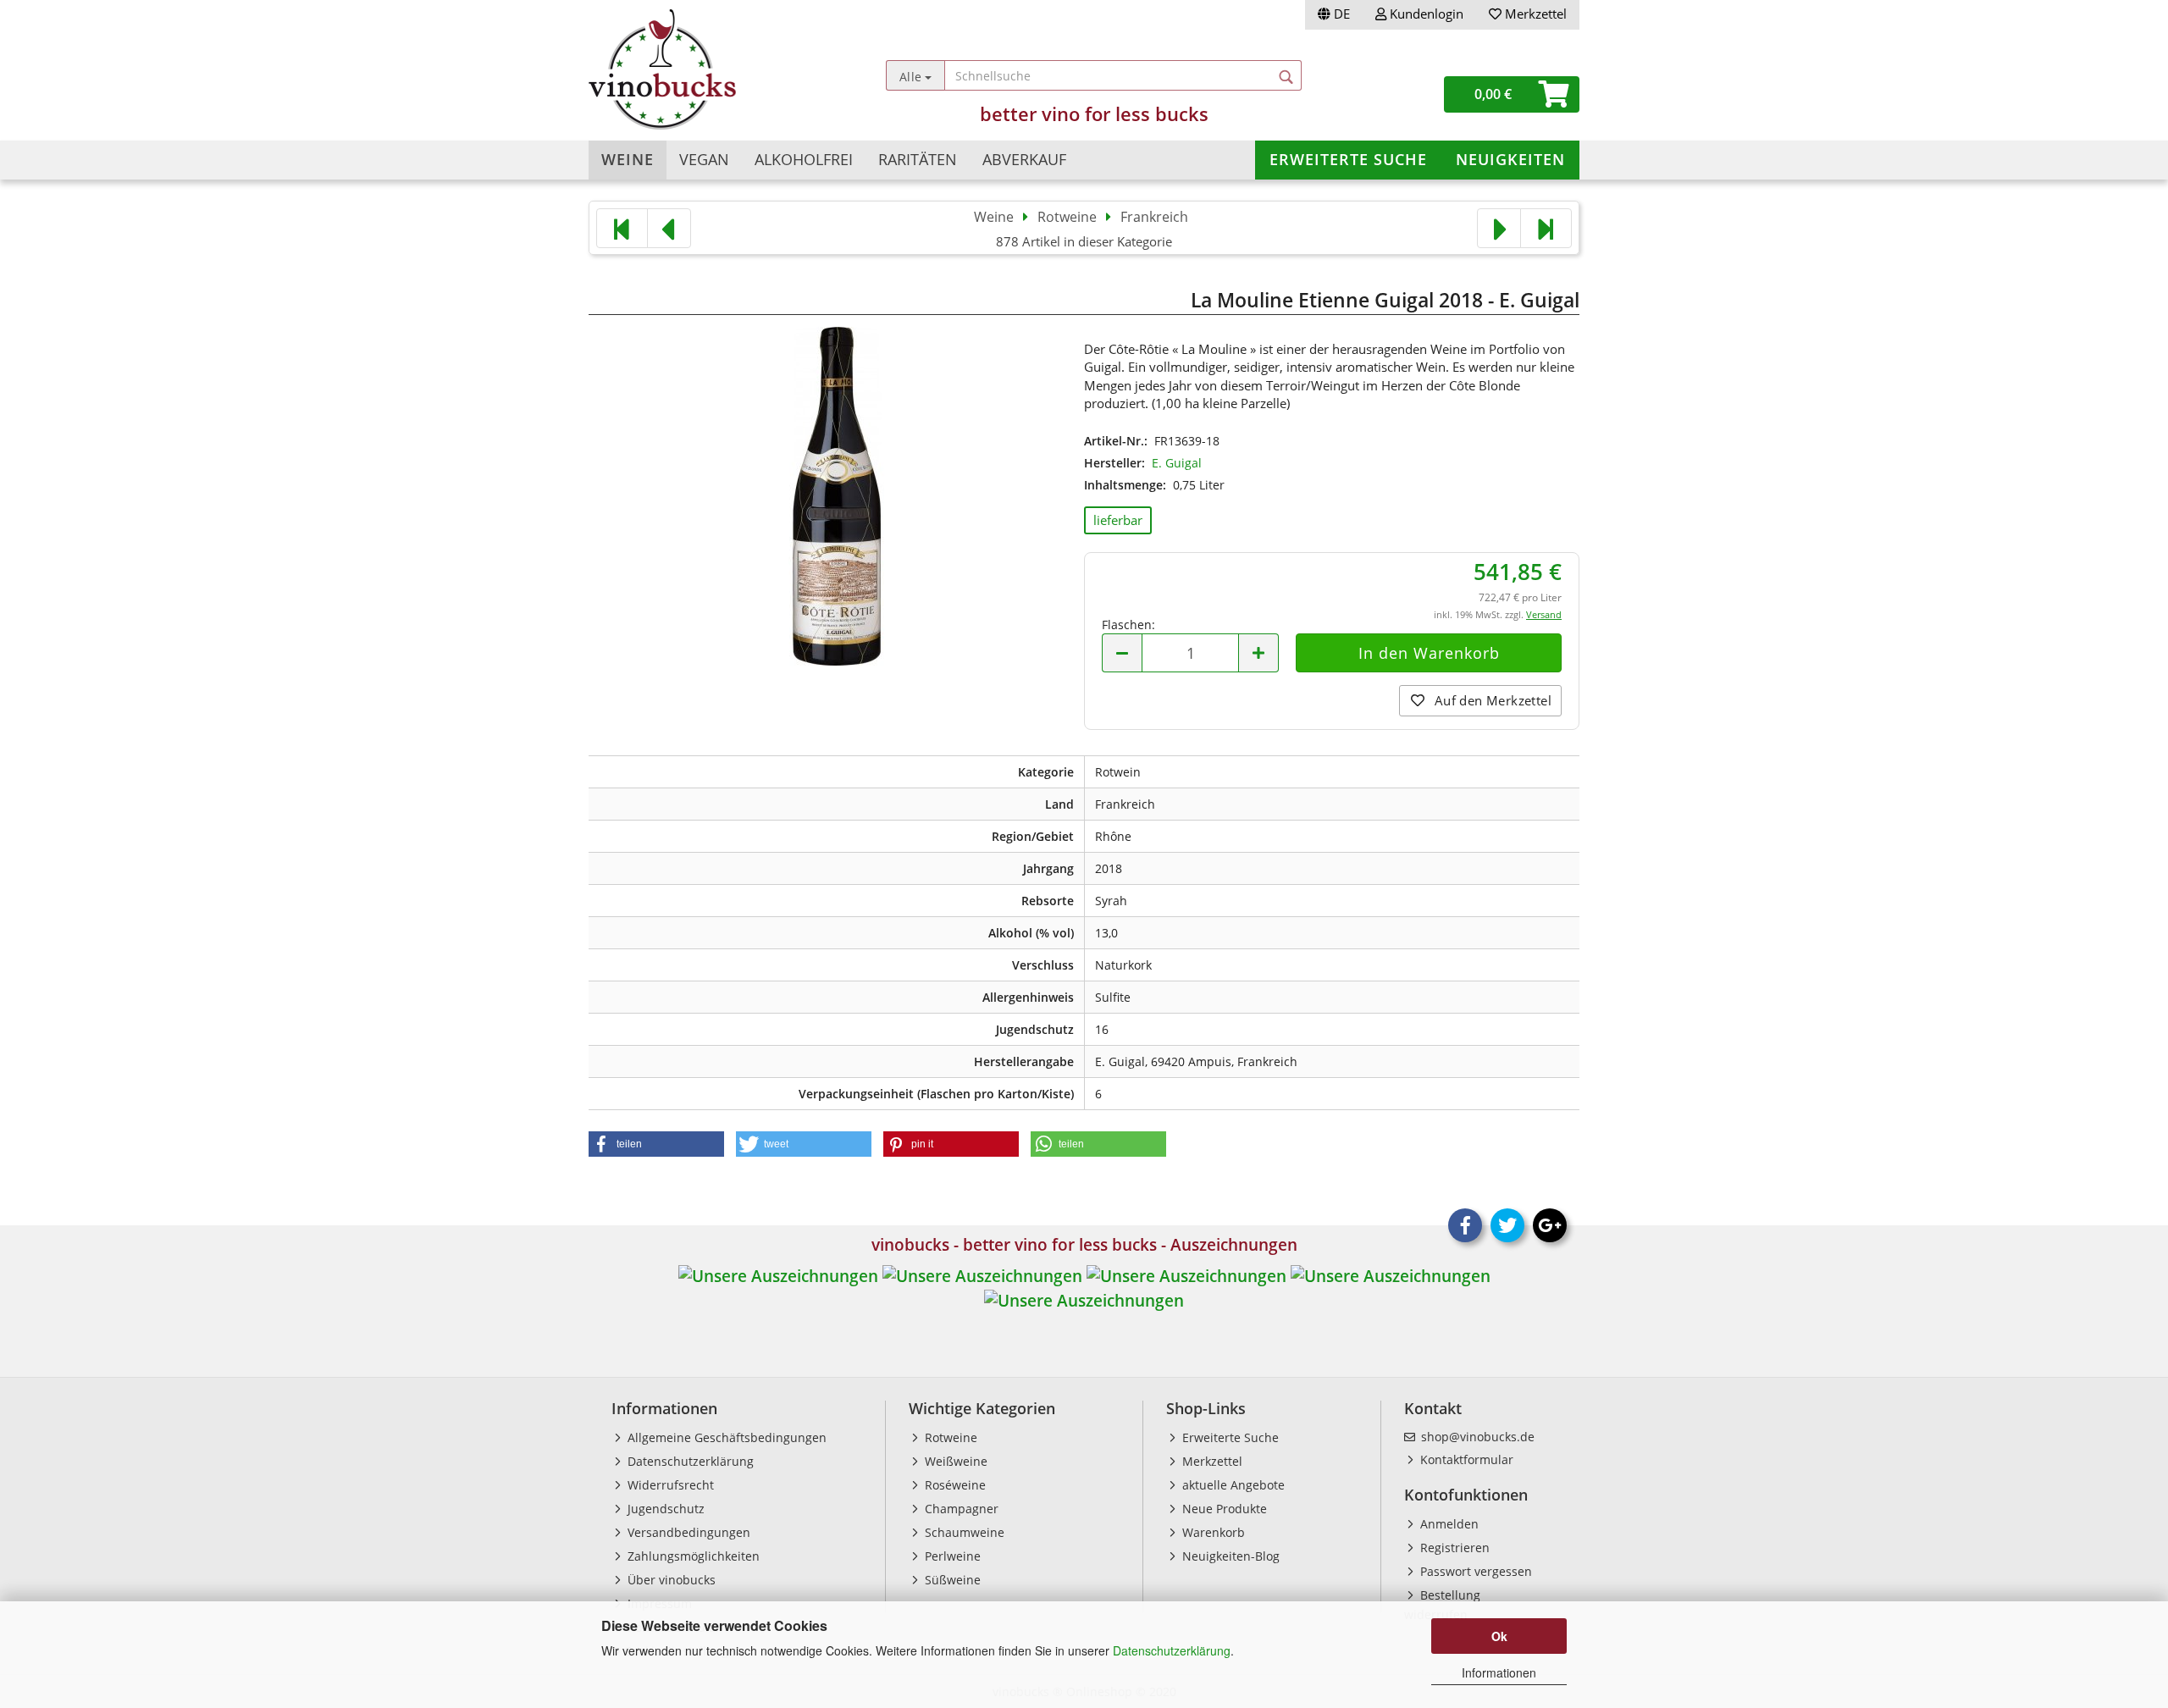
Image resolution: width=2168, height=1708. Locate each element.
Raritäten (918, 159)
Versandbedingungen (687, 1532)
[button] (656, 1144)
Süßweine (951, 1580)
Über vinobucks (670, 1580)
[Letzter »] (1546, 228)
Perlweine (951, 1556)
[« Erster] (622, 228)
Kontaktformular (1465, 1459)
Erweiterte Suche (1348, 159)
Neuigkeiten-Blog (1229, 1556)
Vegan (704, 159)
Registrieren (1453, 1548)
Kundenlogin (1425, 14)
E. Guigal (1177, 463)
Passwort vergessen (1474, 1571)
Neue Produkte (1223, 1509)
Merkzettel (1534, 14)
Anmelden (1448, 1524)
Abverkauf (1024, 159)
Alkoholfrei (804, 159)
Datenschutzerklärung (1172, 1650)
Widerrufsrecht (669, 1485)
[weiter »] (1499, 228)
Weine (628, 159)
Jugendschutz (664, 1509)
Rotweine (949, 1437)
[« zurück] (669, 228)
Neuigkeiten (1510, 159)
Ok (1499, 1636)
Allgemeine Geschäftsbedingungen (725, 1437)
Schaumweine (963, 1532)
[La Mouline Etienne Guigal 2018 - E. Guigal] (837, 494)
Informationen (1499, 1672)
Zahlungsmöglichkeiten (692, 1556)
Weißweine (954, 1461)
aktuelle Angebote (1232, 1485)
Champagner (960, 1509)
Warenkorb (1212, 1532)
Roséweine (954, 1485)
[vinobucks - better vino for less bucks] (713, 69)
